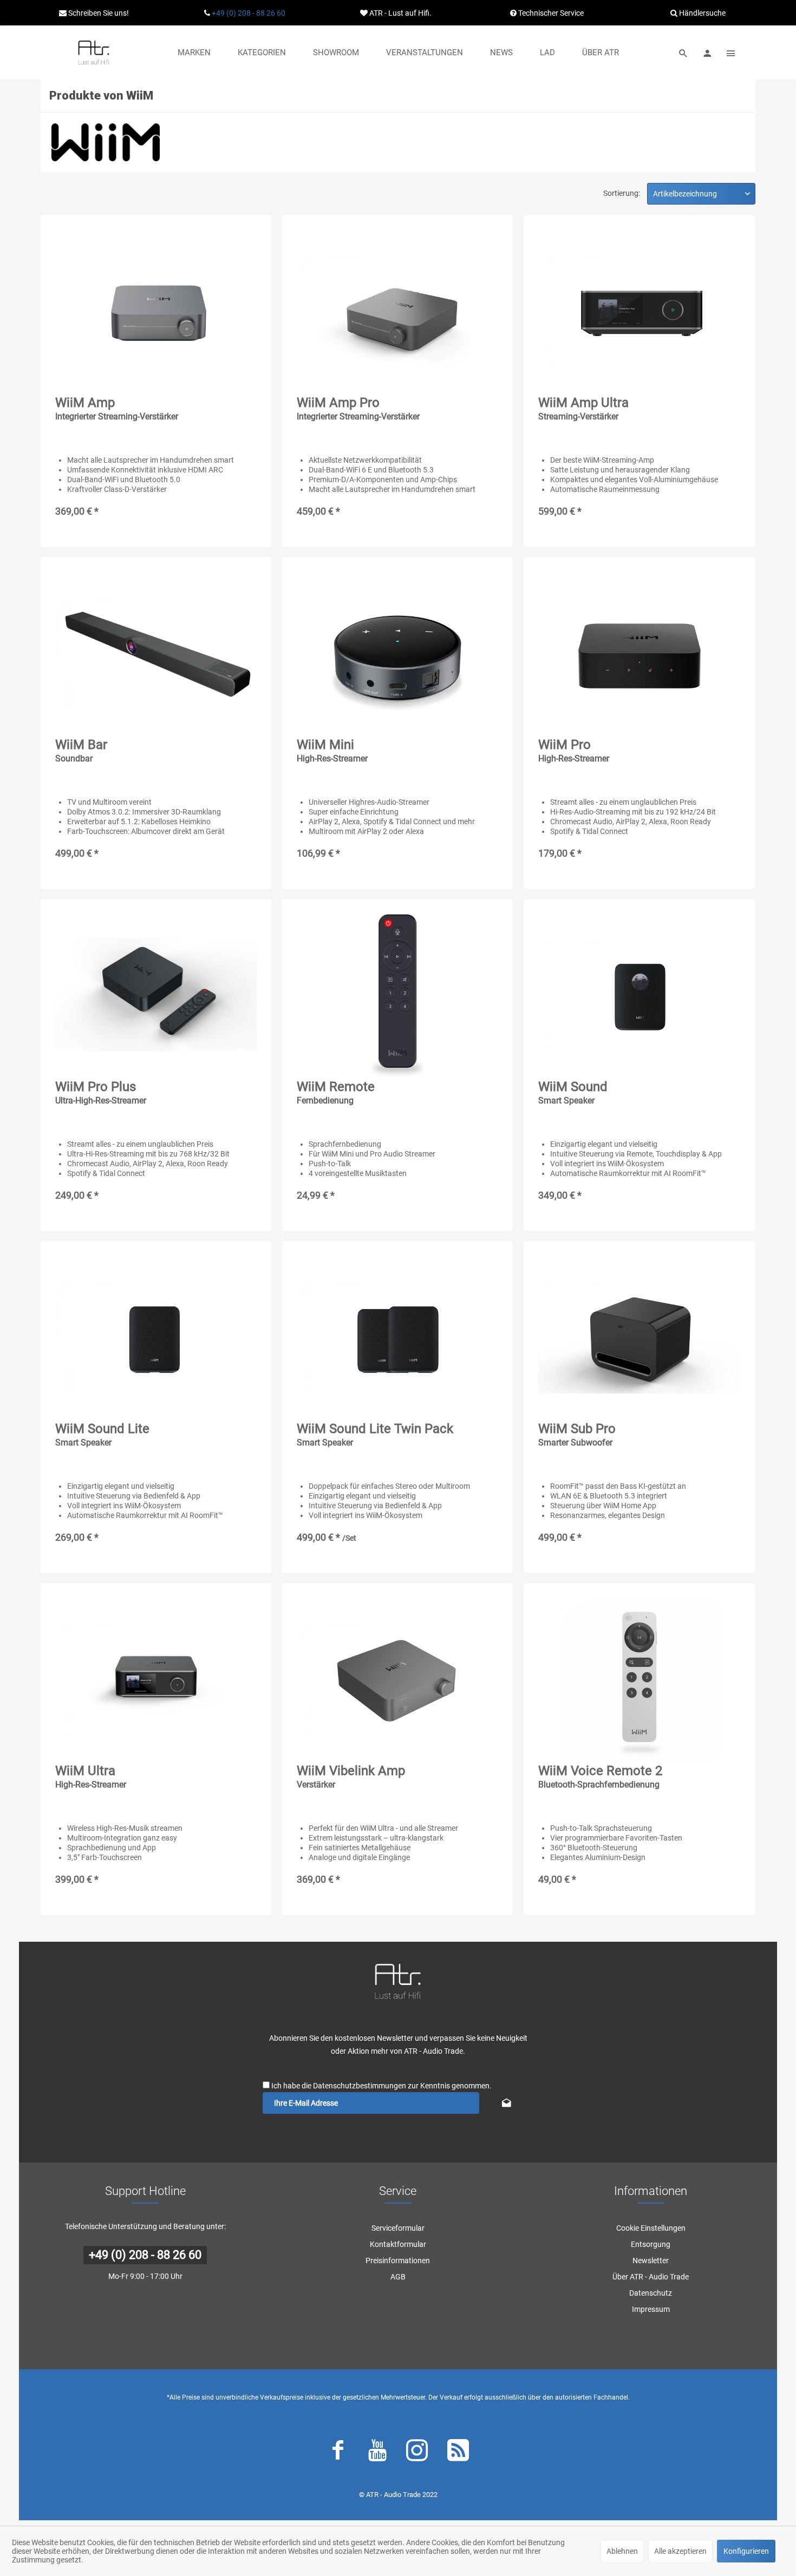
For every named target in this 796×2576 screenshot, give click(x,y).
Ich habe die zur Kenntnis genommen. (381, 2086)
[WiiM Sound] (639, 995)
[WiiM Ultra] (156, 1679)
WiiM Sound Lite (102, 1434)
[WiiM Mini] (397, 653)
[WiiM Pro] (639, 653)
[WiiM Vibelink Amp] (397, 1679)
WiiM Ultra (91, 1776)
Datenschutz (651, 2293)
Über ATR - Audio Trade (651, 2277)
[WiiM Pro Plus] (156, 995)
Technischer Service (550, 13)
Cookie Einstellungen (651, 2228)
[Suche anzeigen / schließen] (683, 52)
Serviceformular (398, 2228)
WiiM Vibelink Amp (351, 1776)
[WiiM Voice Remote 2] (639, 1679)
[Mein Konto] (707, 52)
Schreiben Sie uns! (98, 13)
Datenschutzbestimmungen (360, 2086)
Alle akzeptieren (680, 2551)
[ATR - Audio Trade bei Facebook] (338, 2453)
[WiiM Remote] (397, 995)
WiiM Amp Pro (358, 408)
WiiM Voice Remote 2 (600, 1776)
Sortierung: (622, 193)
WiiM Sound (573, 1092)
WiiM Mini (332, 750)
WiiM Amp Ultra (583, 408)
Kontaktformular (398, 2244)
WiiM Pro (574, 750)
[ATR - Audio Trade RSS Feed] (458, 2453)
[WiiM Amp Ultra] (639, 311)
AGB (398, 2277)
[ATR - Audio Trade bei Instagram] (417, 2453)
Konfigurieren (746, 2551)
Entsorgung (651, 2244)
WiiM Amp (117, 408)
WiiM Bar (81, 750)
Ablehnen (622, 2551)
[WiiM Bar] (156, 653)
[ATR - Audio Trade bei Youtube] (377, 2453)
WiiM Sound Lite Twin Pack (375, 1434)
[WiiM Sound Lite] (156, 1337)
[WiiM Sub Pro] (639, 1337)
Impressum (651, 2309)
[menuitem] (194, 52)
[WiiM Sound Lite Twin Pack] (397, 1337)
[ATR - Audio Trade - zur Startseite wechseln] (94, 52)
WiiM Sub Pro (577, 1434)
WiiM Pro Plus (101, 1092)
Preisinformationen (398, 2260)
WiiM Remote (336, 1092)
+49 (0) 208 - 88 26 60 (249, 13)
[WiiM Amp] (156, 311)
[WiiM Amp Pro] (397, 311)
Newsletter (651, 2260)
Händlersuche (702, 13)
